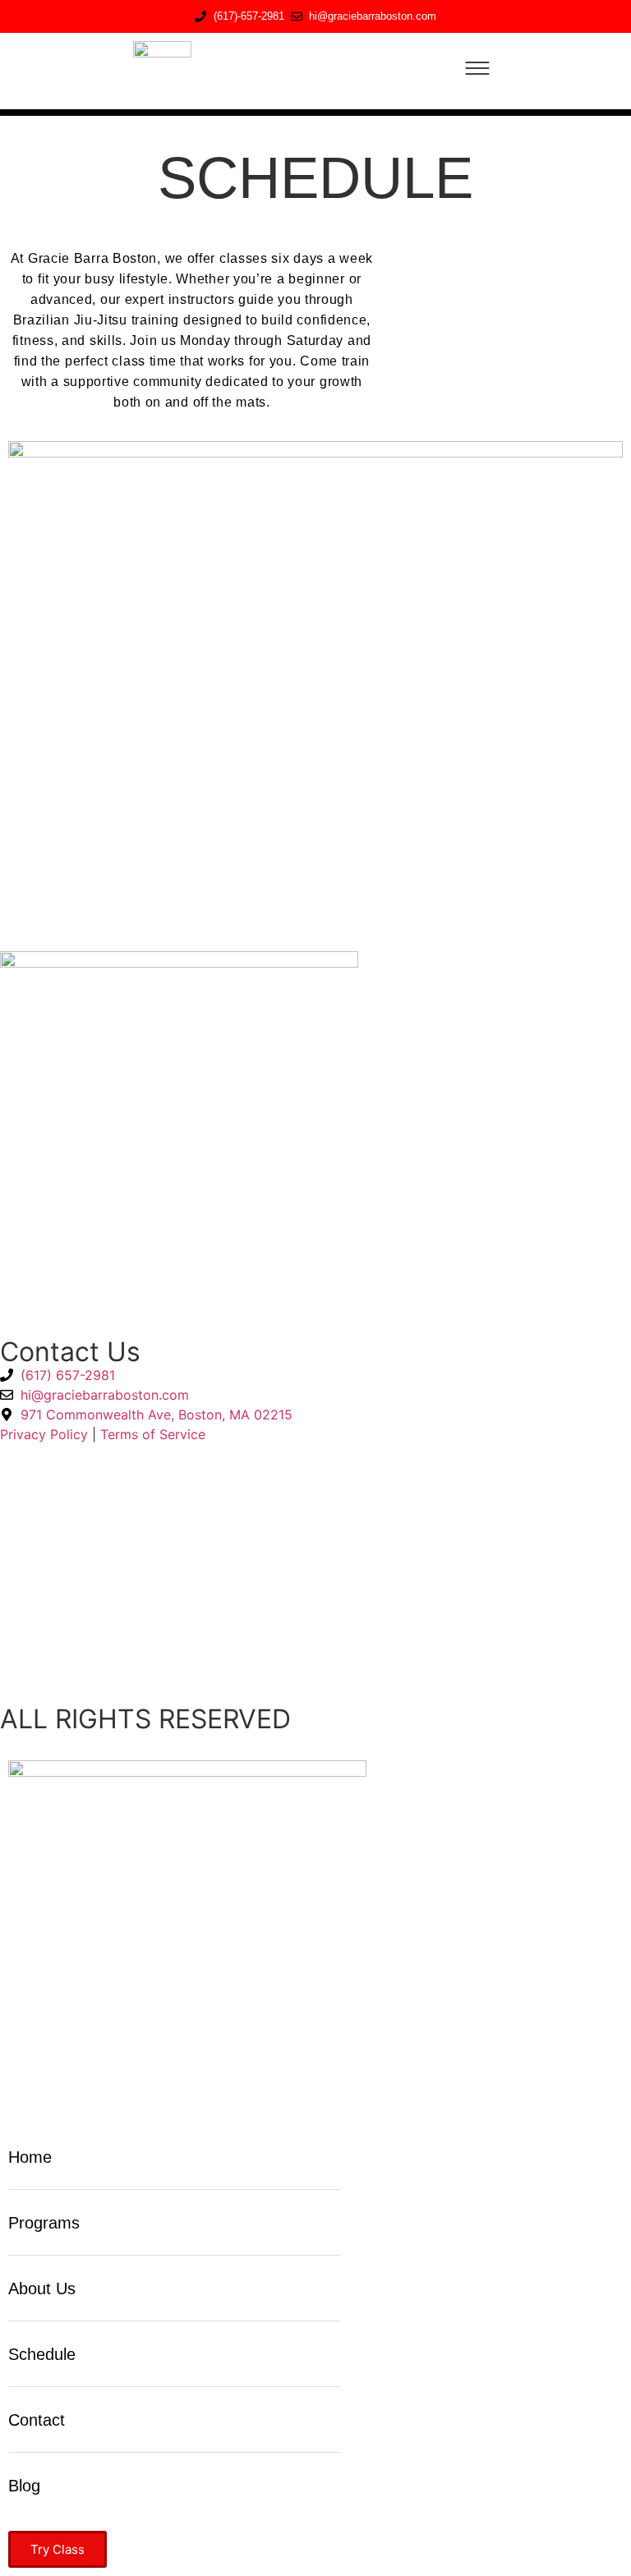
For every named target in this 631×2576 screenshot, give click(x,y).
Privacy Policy (44, 1434)
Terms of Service (153, 1434)
